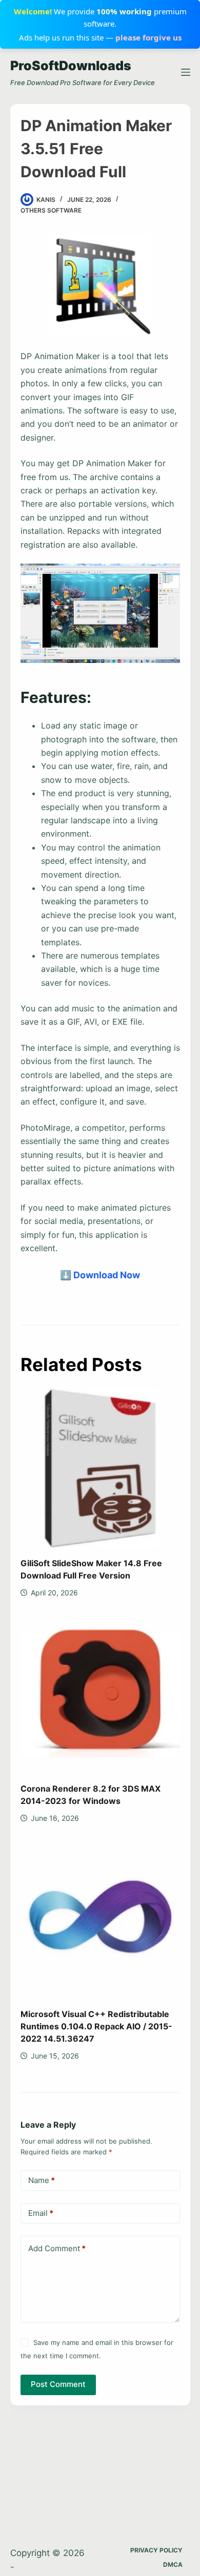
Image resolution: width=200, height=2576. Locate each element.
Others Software (51, 210)
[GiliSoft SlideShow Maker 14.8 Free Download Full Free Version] (100, 1468)
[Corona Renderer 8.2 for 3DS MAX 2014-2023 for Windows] (100, 1694)
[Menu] (186, 72)
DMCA (173, 2564)
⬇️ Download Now (100, 1275)
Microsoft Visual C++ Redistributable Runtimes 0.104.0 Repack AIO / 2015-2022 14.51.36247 (96, 2026)
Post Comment (58, 2384)
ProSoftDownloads (71, 66)
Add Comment (57, 2248)
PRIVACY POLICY (156, 2550)
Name (42, 2180)
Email (41, 2213)
